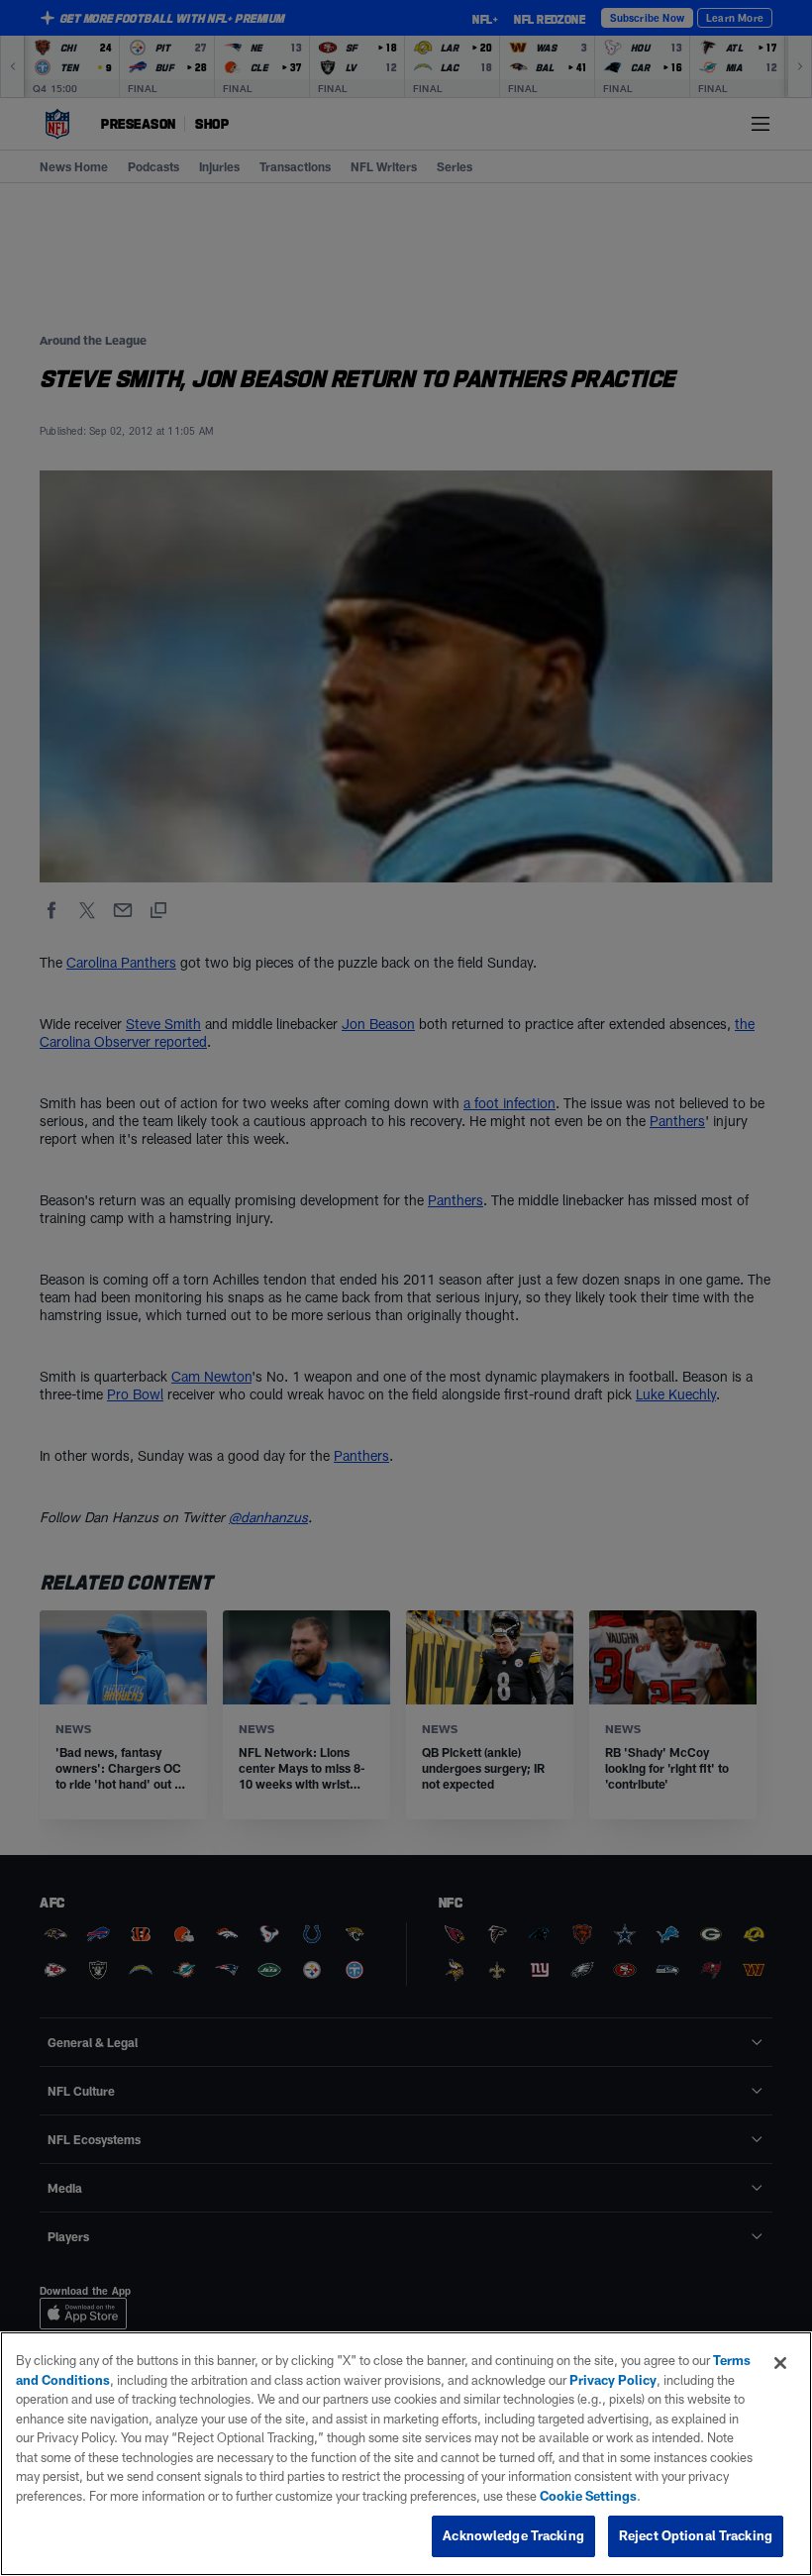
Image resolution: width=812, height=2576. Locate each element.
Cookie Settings (588, 2496)
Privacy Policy (613, 2380)
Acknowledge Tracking (513, 2535)
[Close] (780, 2363)
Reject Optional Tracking (696, 2535)
